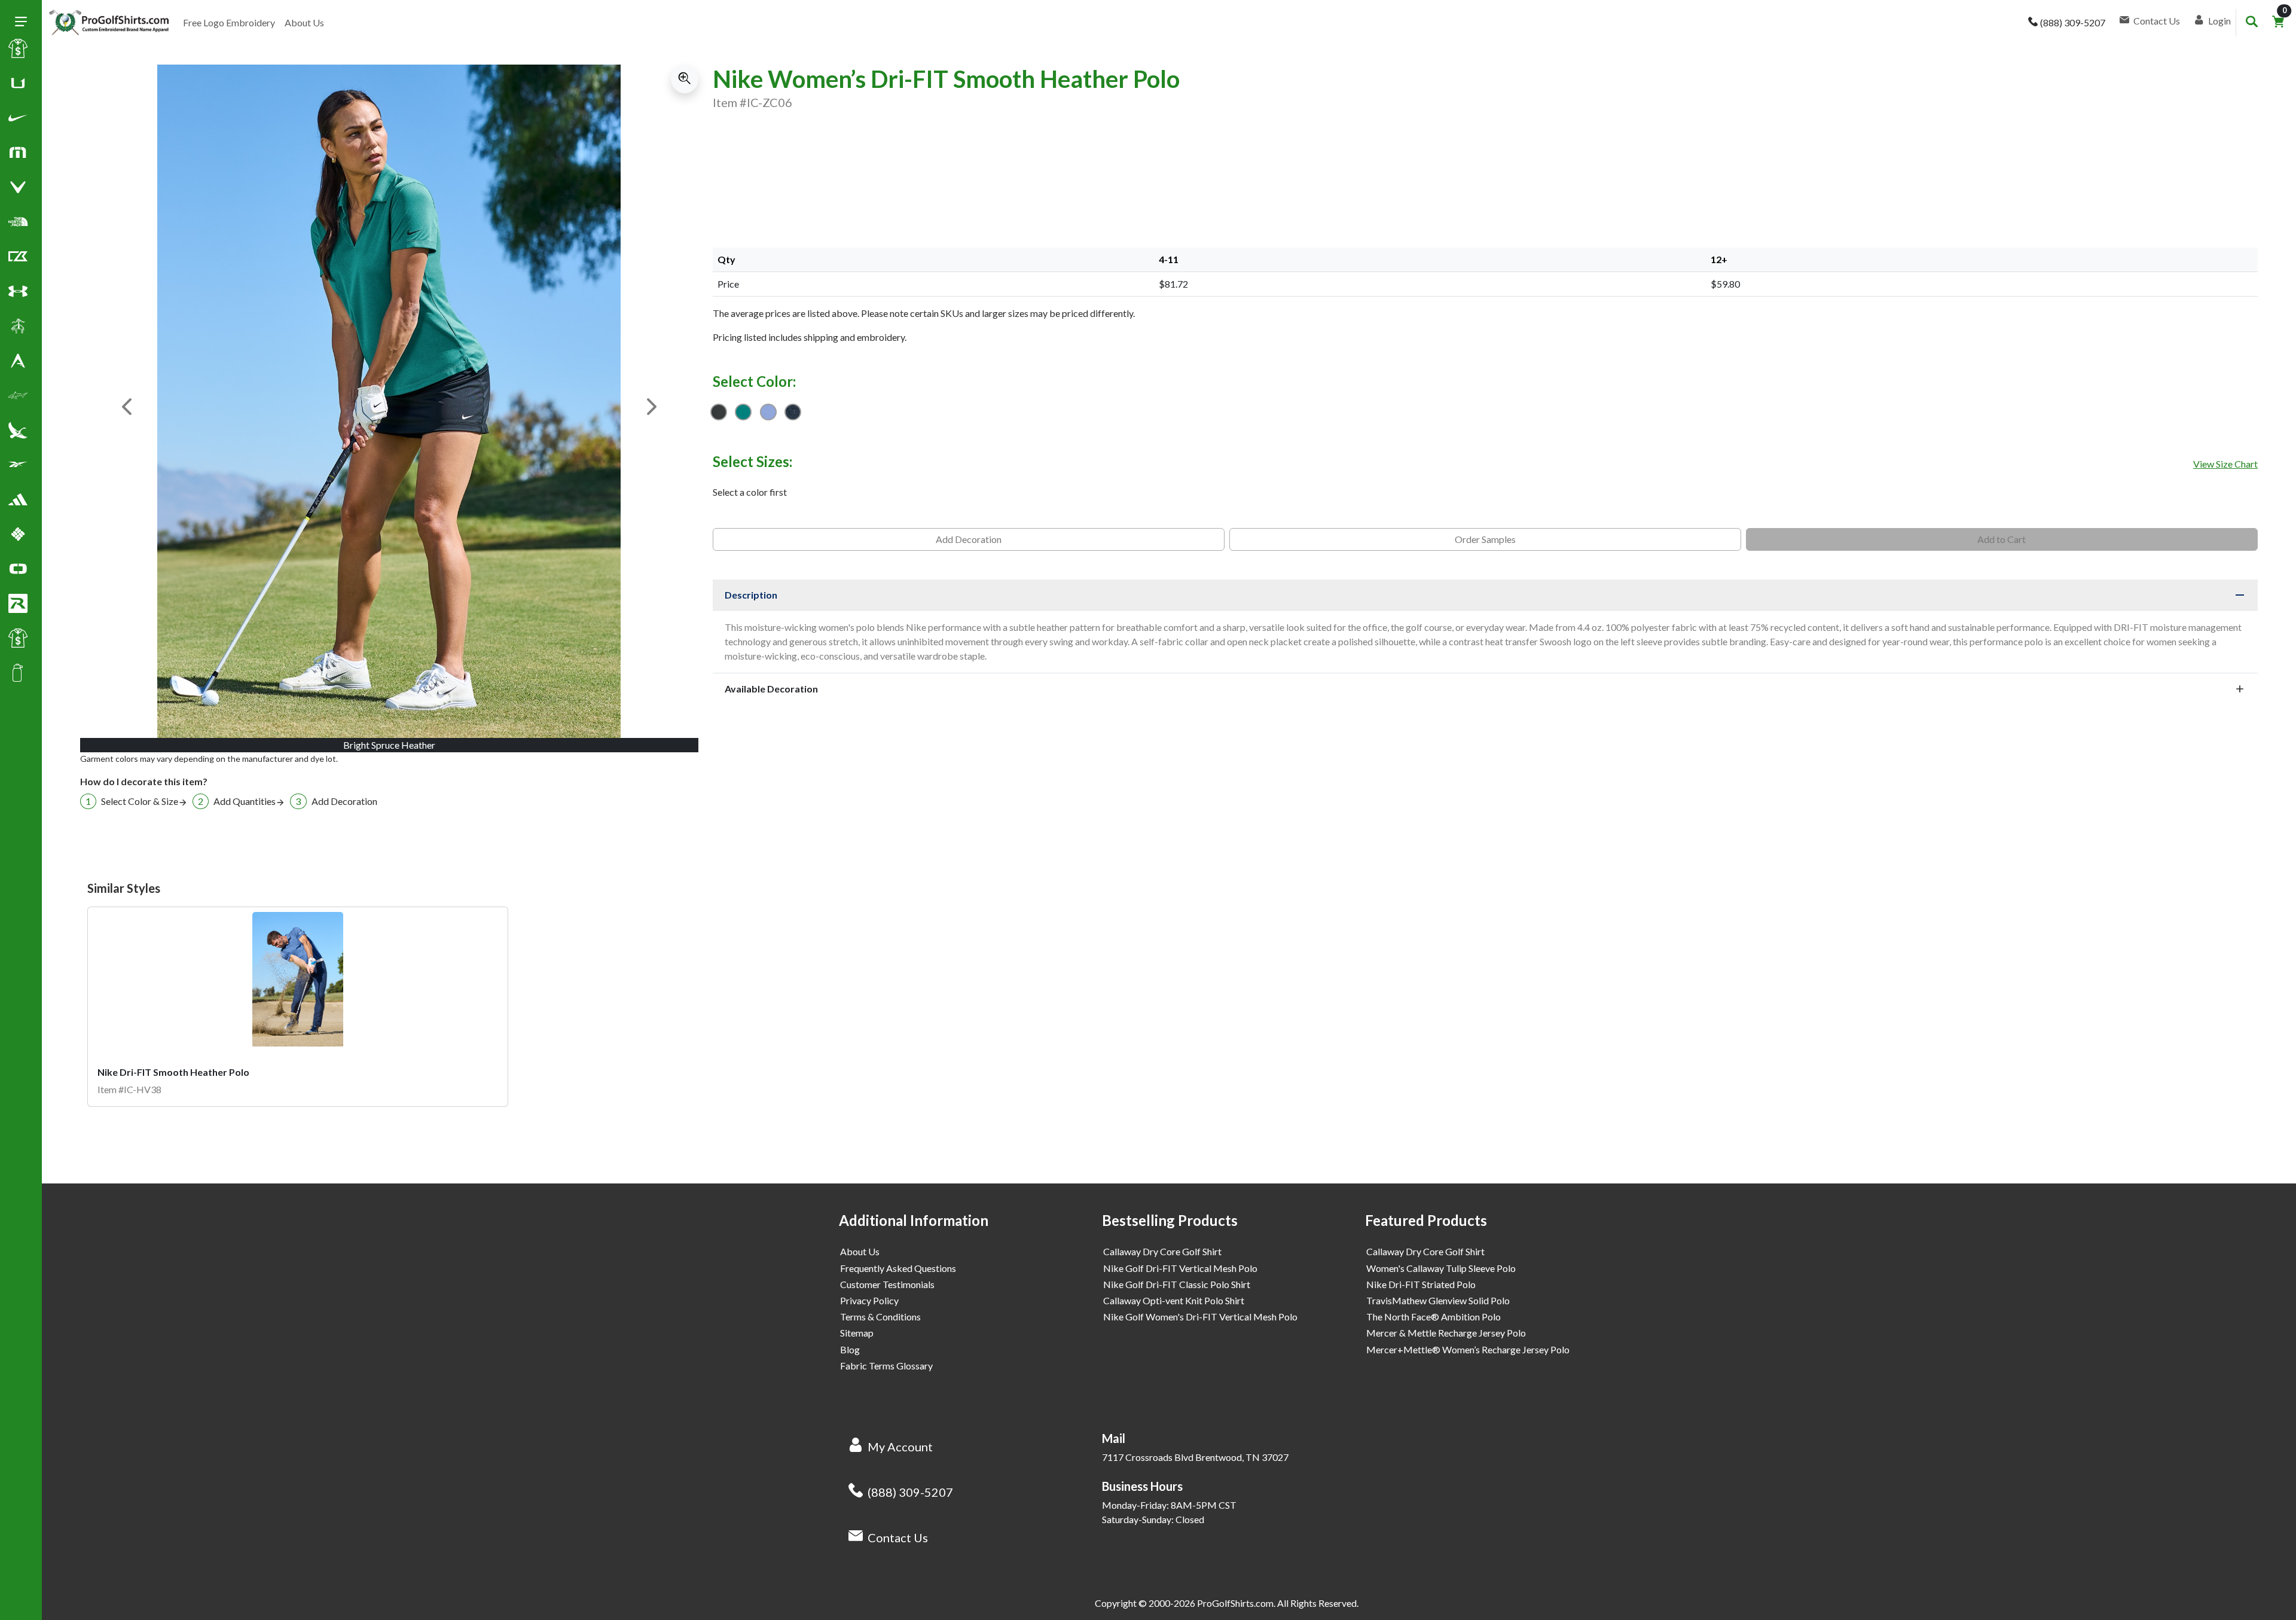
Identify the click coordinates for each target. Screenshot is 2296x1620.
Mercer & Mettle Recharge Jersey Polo (1446, 1333)
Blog (850, 1349)
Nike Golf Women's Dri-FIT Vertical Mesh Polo (1200, 1317)
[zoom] (685, 79)
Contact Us (898, 1537)
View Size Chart (2225, 464)
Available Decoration (771, 689)
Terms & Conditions (880, 1317)
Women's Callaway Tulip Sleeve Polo (1441, 1268)
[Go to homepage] (109, 23)
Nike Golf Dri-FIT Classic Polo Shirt (1177, 1284)
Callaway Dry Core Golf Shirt (1162, 1251)
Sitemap (857, 1333)
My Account (900, 1447)
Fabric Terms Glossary (886, 1366)
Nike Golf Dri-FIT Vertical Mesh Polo (1180, 1268)
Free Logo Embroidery (229, 22)
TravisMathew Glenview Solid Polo (1438, 1300)
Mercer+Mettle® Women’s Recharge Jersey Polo (1468, 1349)
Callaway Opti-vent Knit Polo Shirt (1174, 1300)
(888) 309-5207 (910, 1492)
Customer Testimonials (887, 1284)
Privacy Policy (869, 1300)
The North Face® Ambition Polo (1434, 1317)
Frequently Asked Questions (898, 1268)
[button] (18, 120)
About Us (304, 22)
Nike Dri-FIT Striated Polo (1421, 1284)
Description (751, 595)
